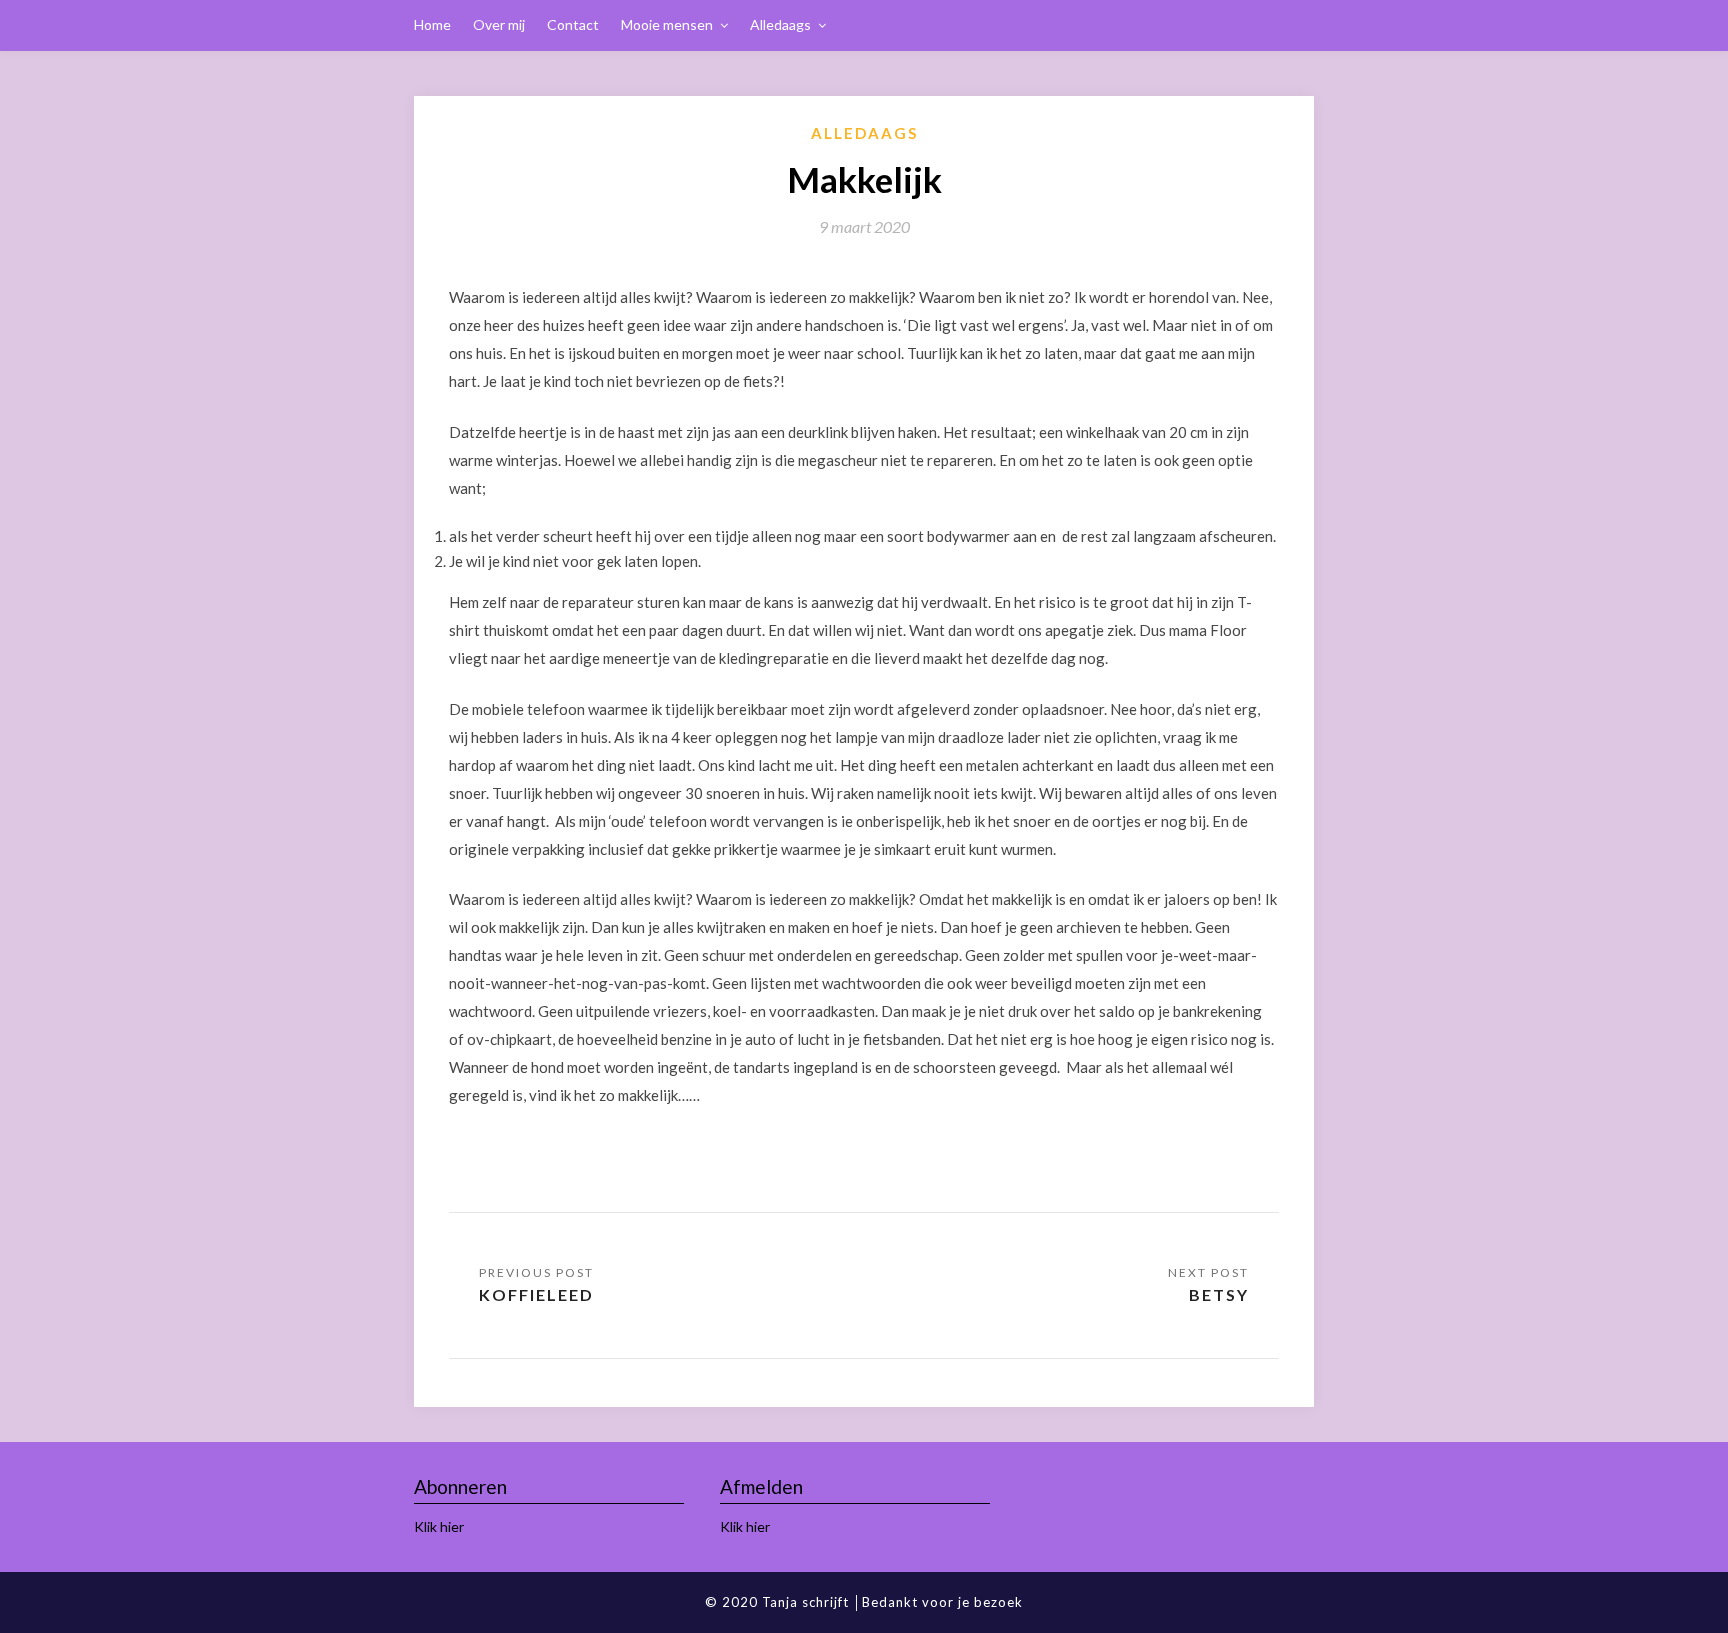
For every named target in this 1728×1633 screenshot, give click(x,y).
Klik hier (439, 1526)
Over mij (499, 24)
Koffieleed (536, 1294)
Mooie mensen (667, 24)
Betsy (1219, 1294)
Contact (573, 24)
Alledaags (780, 24)
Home (432, 24)
